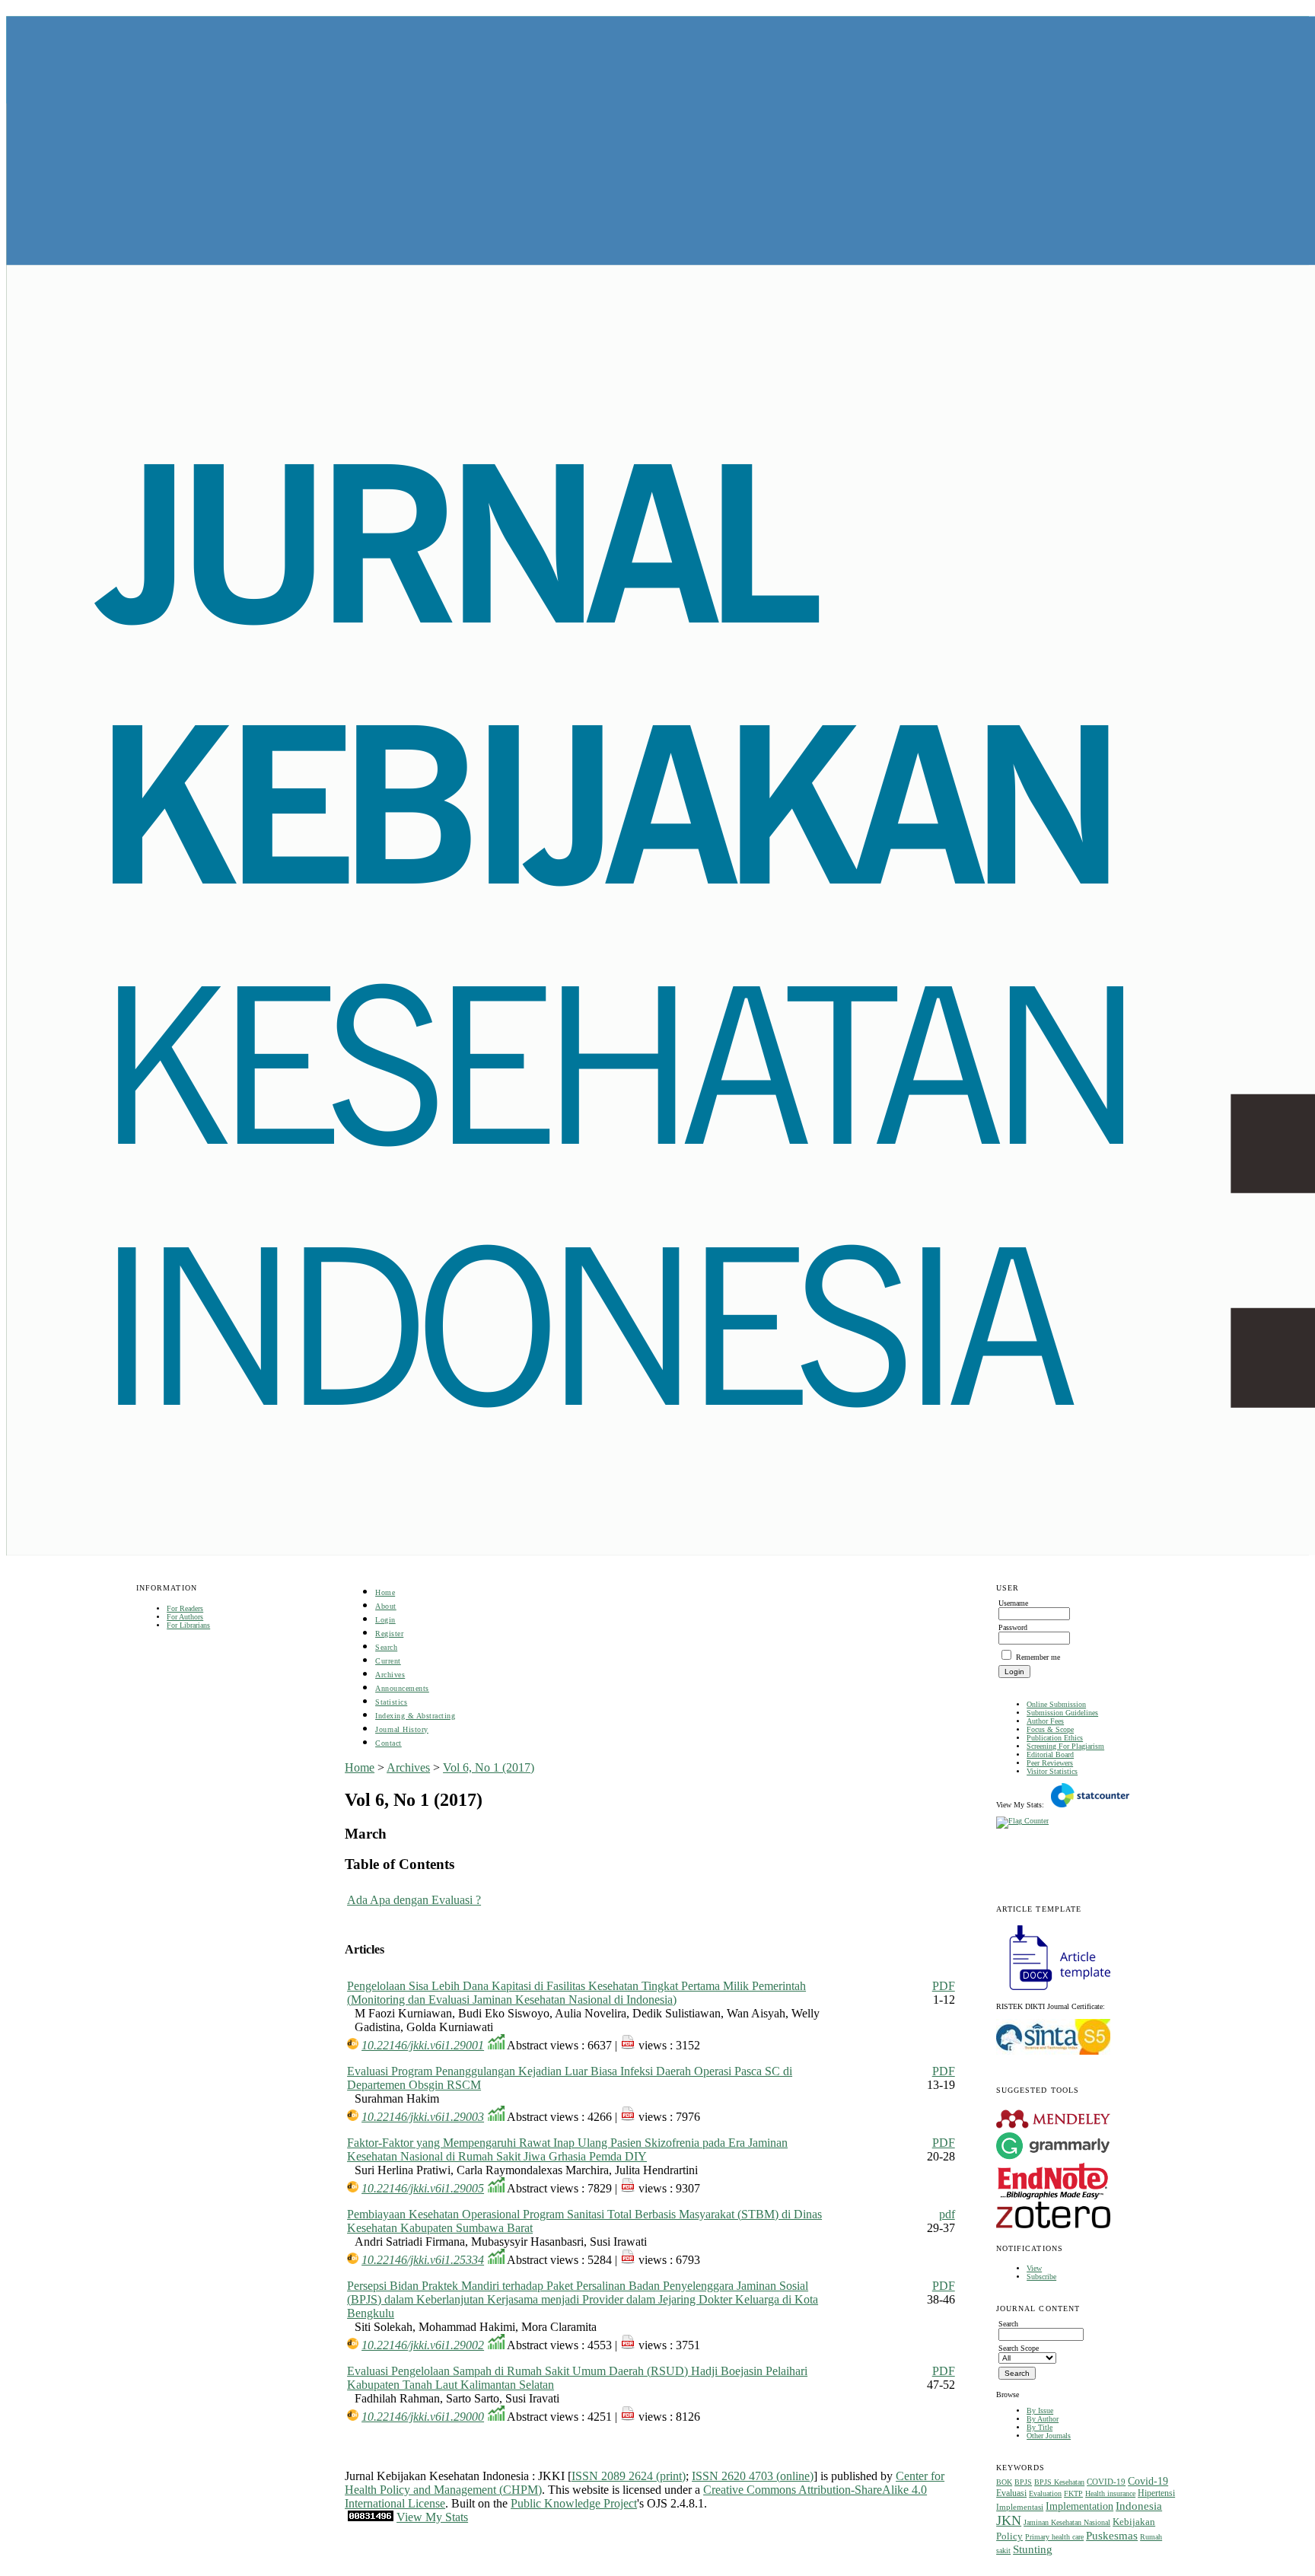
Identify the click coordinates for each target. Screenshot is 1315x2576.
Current (388, 1661)
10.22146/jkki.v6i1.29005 (423, 2188)
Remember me (1038, 1657)
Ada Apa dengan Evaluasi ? (414, 1900)
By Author (1043, 2419)
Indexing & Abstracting (415, 1716)
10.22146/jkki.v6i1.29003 (423, 2117)
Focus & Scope (1050, 1729)
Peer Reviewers (1050, 1763)
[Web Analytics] (371, 2517)
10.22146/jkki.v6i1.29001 (423, 2045)
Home (385, 1592)
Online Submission (1056, 1704)
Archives (390, 1675)
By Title (1040, 2427)
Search (386, 1647)
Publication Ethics (1055, 1738)
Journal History (402, 1729)
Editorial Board (1050, 1754)
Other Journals (1049, 2436)
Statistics (391, 1702)
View (1034, 2268)
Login (385, 1620)
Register (389, 1633)
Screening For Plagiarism (1065, 1746)
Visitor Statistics (1052, 1771)
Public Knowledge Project (574, 2503)
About (386, 1606)
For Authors (185, 1617)
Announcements (402, 1688)
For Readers (185, 1608)
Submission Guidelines (1062, 1713)
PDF (944, 1986)
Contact (388, 1743)
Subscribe (1041, 2277)
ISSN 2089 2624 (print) (629, 2476)
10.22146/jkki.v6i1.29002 (423, 2345)
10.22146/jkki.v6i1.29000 (423, 2417)
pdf (947, 2214)
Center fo (918, 2476)
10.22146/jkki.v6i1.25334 (423, 2260)
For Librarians (188, 1625)
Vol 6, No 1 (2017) (489, 1767)
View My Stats (432, 2517)
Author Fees (1045, 1721)
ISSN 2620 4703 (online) (753, 2476)
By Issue (1040, 2410)
